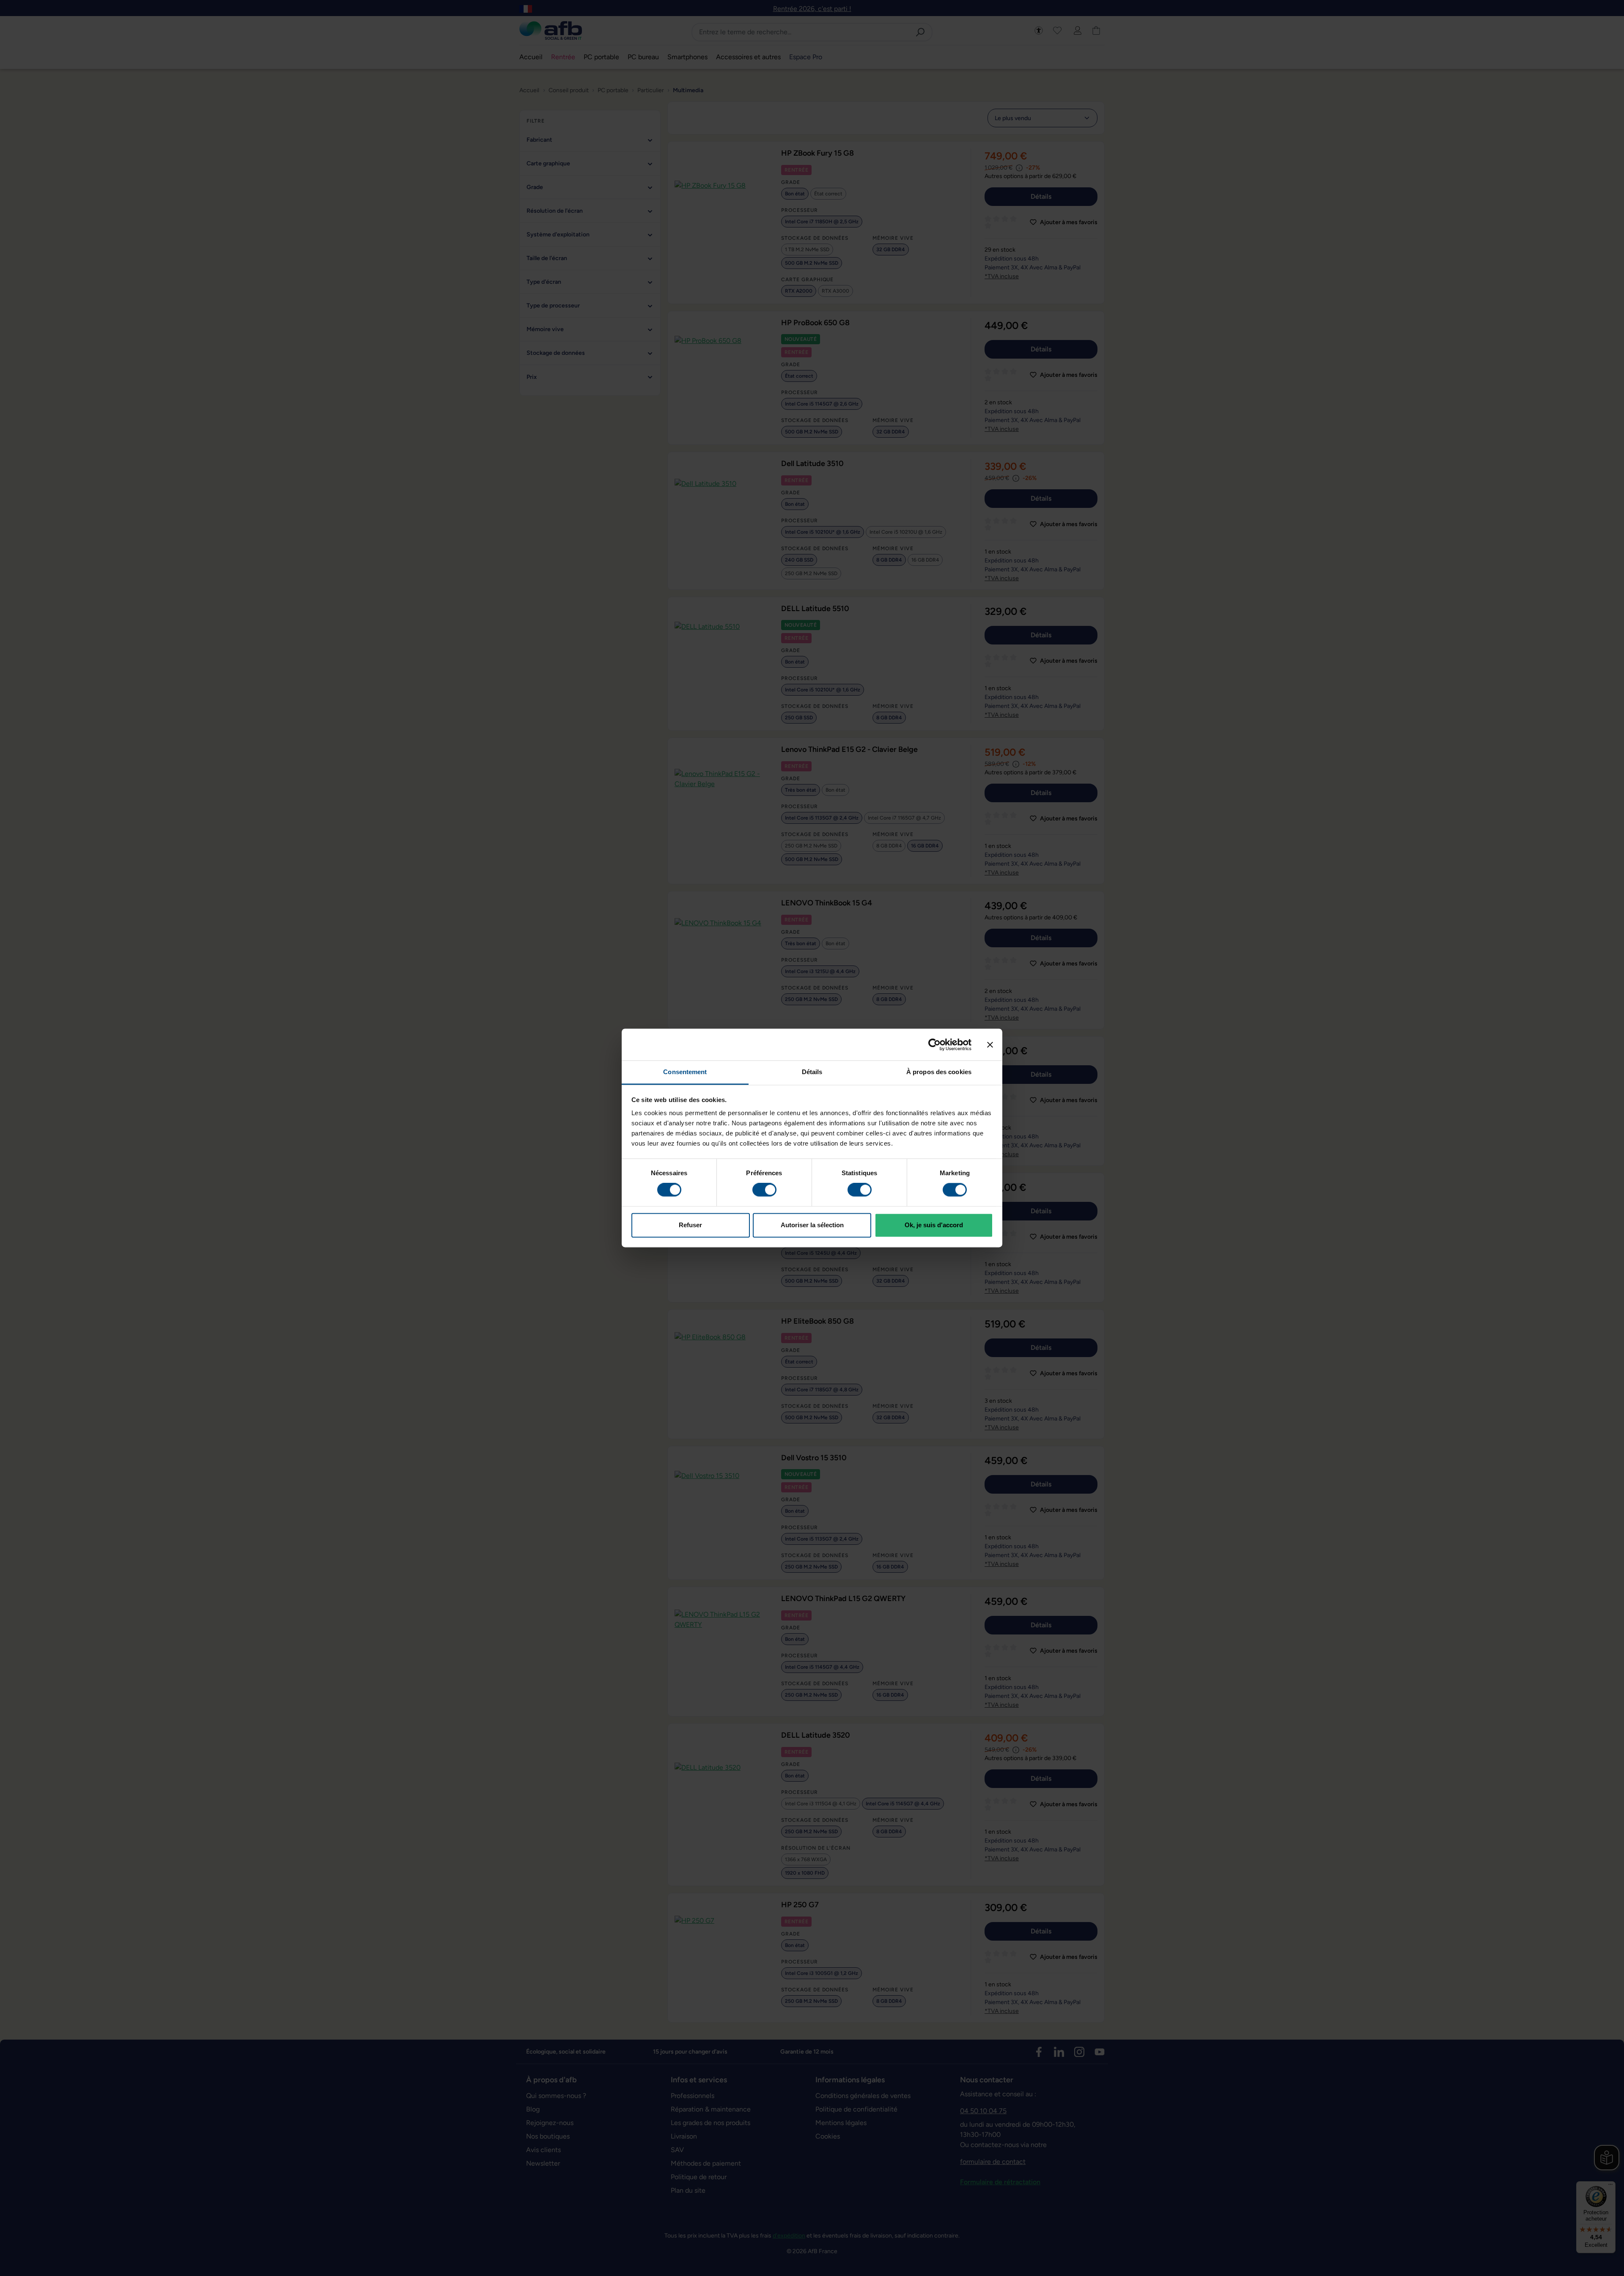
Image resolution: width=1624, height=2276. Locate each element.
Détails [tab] (812, 1072)
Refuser (690, 1225)
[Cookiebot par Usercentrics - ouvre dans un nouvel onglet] (934, 1045)
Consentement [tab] (685, 1072)
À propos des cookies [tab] (939, 1072)
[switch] (764, 1190)
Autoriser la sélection (812, 1225)
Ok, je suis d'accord (934, 1225)
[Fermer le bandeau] (990, 1045)
